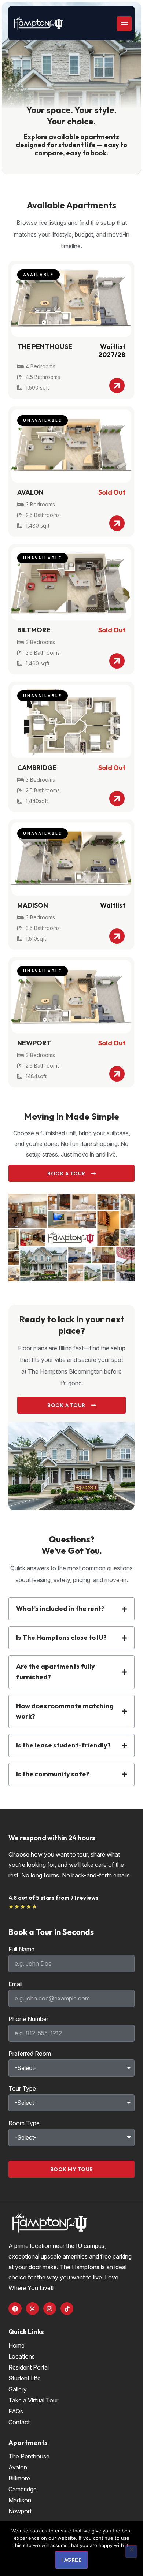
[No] (131, 2551)
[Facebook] (15, 2309)
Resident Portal (29, 2367)
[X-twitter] (32, 2309)
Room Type (24, 2123)
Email (15, 1984)
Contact (19, 2422)
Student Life (25, 2378)
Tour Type (22, 2089)
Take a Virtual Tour (33, 2400)
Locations (22, 2356)
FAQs (16, 2411)
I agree (72, 2560)
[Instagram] (50, 2309)
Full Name (21, 1950)
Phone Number (28, 2019)
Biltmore (19, 2478)
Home (16, 2345)
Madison (20, 2500)
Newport (20, 2511)
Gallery (18, 2389)
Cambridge (23, 2489)
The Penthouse (29, 2456)
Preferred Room (30, 2054)
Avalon (18, 2467)
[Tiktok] (67, 2309)
